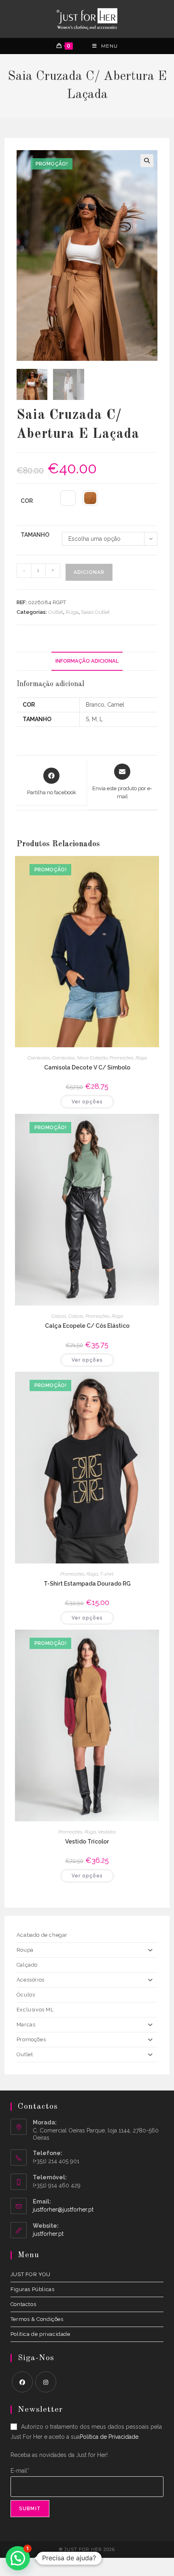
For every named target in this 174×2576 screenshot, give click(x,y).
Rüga (72, 612)
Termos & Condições (37, 2319)
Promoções (121, 1058)
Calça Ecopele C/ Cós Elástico (87, 1326)
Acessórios (31, 1980)
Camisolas (39, 1058)
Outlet (56, 612)
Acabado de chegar (42, 1935)
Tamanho (35, 535)
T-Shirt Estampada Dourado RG (87, 1584)
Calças (59, 1316)
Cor (27, 501)
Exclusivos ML (35, 2010)
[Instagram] (46, 2382)
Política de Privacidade (109, 2437)
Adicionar (89, 572)
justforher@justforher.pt (63, 2210)
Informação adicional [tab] (87, 661)
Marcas (26, 2025)
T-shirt (107, 1574)
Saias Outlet (95, 612)
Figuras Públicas (33, 2289)
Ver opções (87, 1102)
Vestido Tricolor (87, 1841)
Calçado (27, 1965)
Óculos (26, 1995)
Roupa (25, 1950)
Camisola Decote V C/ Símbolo (87, 1067)
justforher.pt (48, 2234)
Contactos (23, 2304)
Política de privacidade (40, 2334)
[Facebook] (22, 2382)
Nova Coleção (92, 1058)
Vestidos (107, 1832)
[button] (147, 161)
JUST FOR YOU (31, 2274)
